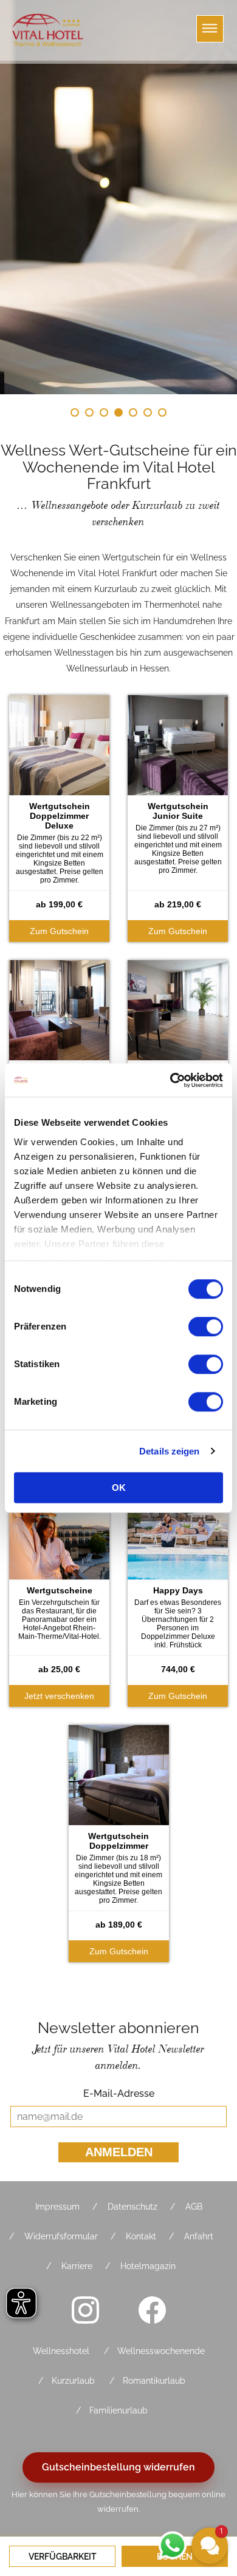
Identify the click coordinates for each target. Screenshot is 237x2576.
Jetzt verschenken (59, 1696)
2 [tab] (89, 412)
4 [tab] (118, 412)
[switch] (206, 1327)
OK (119, 1488)
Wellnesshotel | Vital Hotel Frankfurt (49, 30)
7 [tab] (162, 412)
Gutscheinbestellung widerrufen (118, 2467)
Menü (210, 29)
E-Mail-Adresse (118, 2093)
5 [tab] (133, 412)
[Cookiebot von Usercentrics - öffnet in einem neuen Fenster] (170, 1080)
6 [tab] (148, 412)
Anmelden (119, 2152)
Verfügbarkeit (63, 2557)
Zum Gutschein (59, 931)
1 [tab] (75, 412)
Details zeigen (169, 1451)
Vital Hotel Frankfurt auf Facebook (152, 2310)
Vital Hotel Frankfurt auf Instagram (85, 2310)
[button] (210, 2546)
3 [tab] (104, 412)
